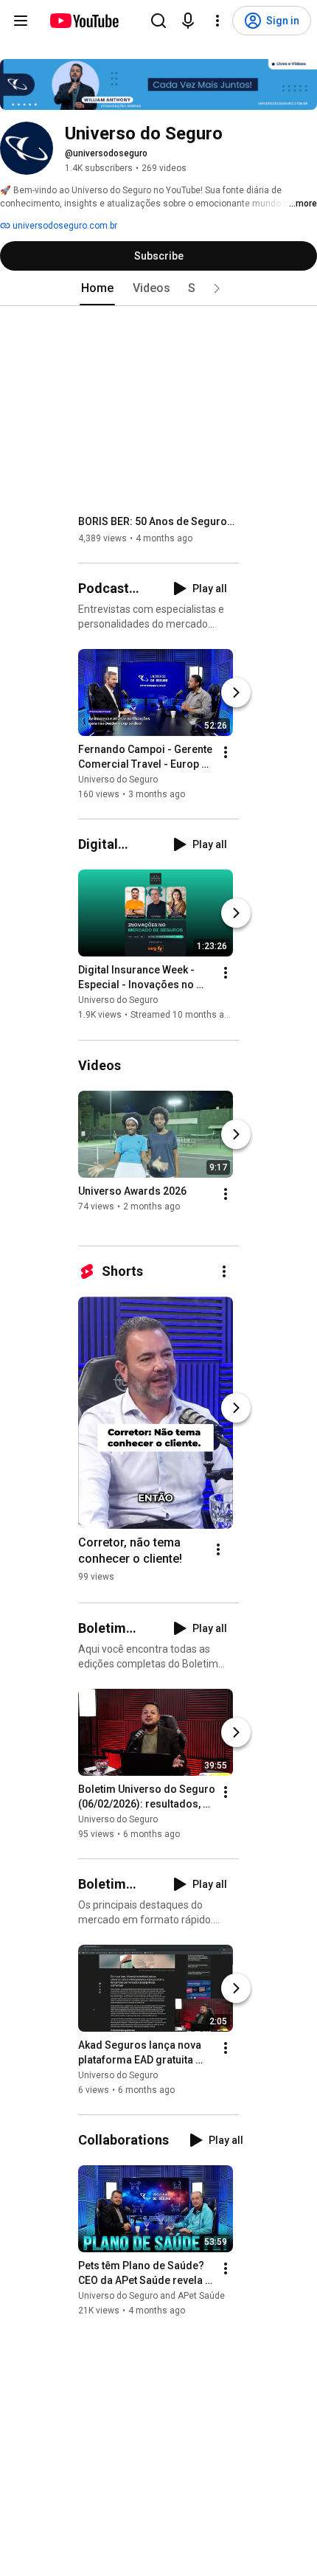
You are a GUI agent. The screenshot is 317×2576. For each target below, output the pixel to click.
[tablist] (158, 288)
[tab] (97, 288)
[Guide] (21, 21)
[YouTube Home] (84, 21)
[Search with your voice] (188, 21)
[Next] (236, 692)
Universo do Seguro (118, 780)
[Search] (158, 21)
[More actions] (226, 752)
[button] (217, 288)
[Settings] (217, 21)
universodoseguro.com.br (64, 226)
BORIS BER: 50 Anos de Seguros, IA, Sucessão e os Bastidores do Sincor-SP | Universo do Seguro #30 (159, 521)
